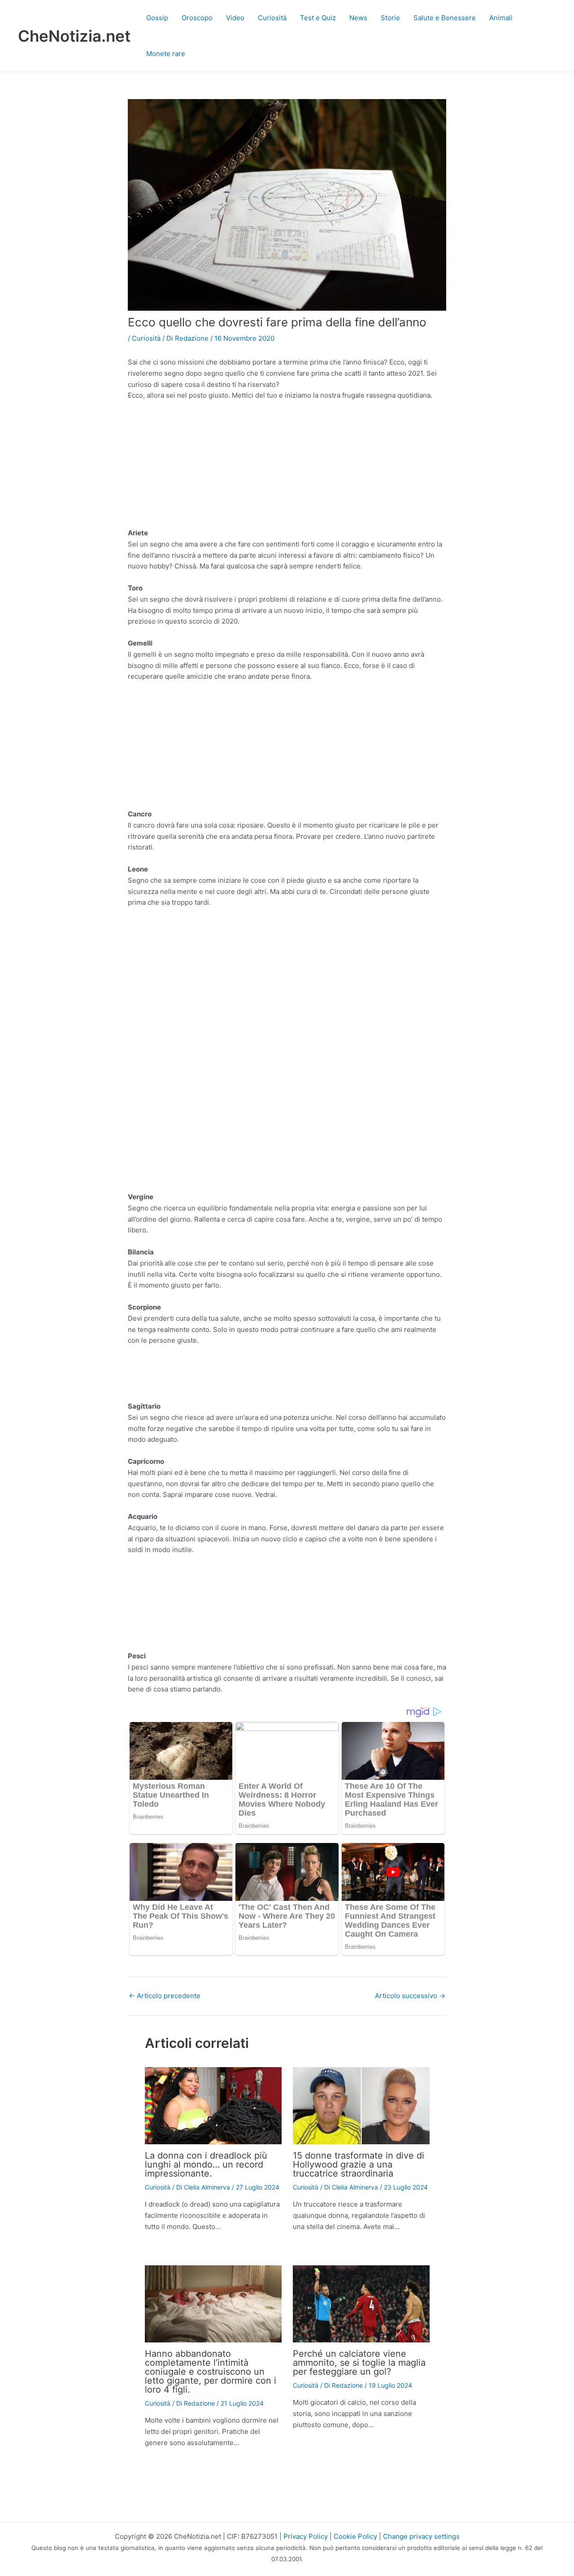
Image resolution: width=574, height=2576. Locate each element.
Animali (501, 18)
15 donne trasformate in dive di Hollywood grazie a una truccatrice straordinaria (359, 2164)
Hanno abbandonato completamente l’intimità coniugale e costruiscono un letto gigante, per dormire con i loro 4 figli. (211, 2372)
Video (235, 18)
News (358, 18)
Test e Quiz (318, 18)
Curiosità (272, 18)
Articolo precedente (165, 1996)
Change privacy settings (421, 2536)
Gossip (157, 18)
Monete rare (166, 54)
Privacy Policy (306, 2536)
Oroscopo (197, 18)
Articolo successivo (410, 1996)
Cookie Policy (355, 2536)
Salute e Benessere (445, 18)
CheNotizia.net (74, 36)
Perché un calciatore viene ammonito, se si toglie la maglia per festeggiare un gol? (359, 2363)
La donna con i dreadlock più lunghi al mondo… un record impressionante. (206, 2164)
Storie (390, 18)
